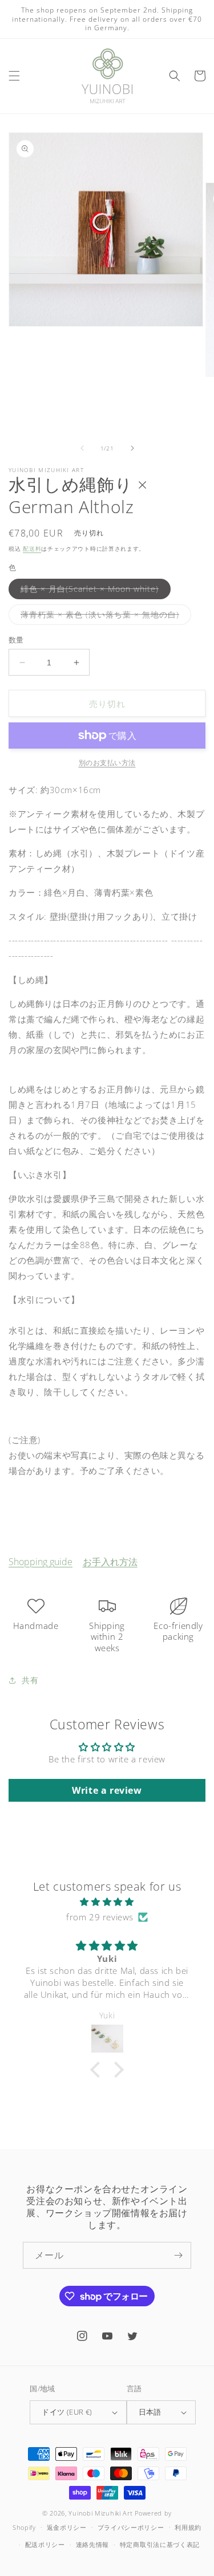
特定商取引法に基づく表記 (160, 2544)
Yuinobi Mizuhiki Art (100, 2513)
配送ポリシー (45, 2544)
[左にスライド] (82, 448)
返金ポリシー (67, 2527)
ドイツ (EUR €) (67, 2412)
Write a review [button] (107, 1790)
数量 (16, 640)
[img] (107, 1902)
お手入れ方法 (110, 1562)
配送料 (32, 548)
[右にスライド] (132, 448)
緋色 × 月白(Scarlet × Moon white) (94, 591)
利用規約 (188, 2527)
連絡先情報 (93, 2544)
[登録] (178, 2255)
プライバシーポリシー (131, 2527)
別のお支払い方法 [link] (107, 763)
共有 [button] (30, 1680)
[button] (14, 76)
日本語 (150, 2412)
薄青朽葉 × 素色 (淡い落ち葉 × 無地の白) (104, 617)
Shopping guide (41, 1562)
